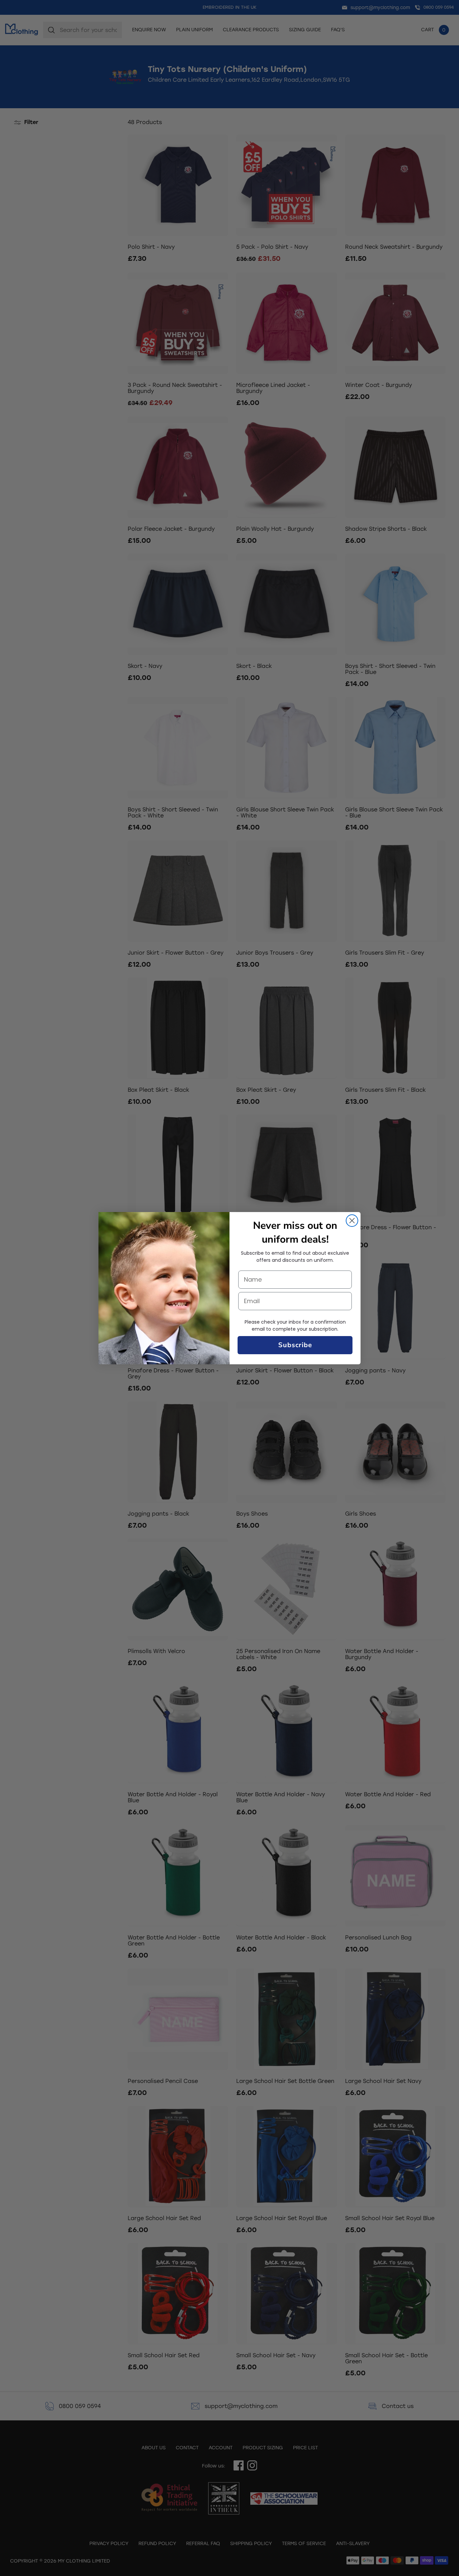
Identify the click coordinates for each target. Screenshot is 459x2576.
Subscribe (295, 1345)
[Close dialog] (352, 1221)
